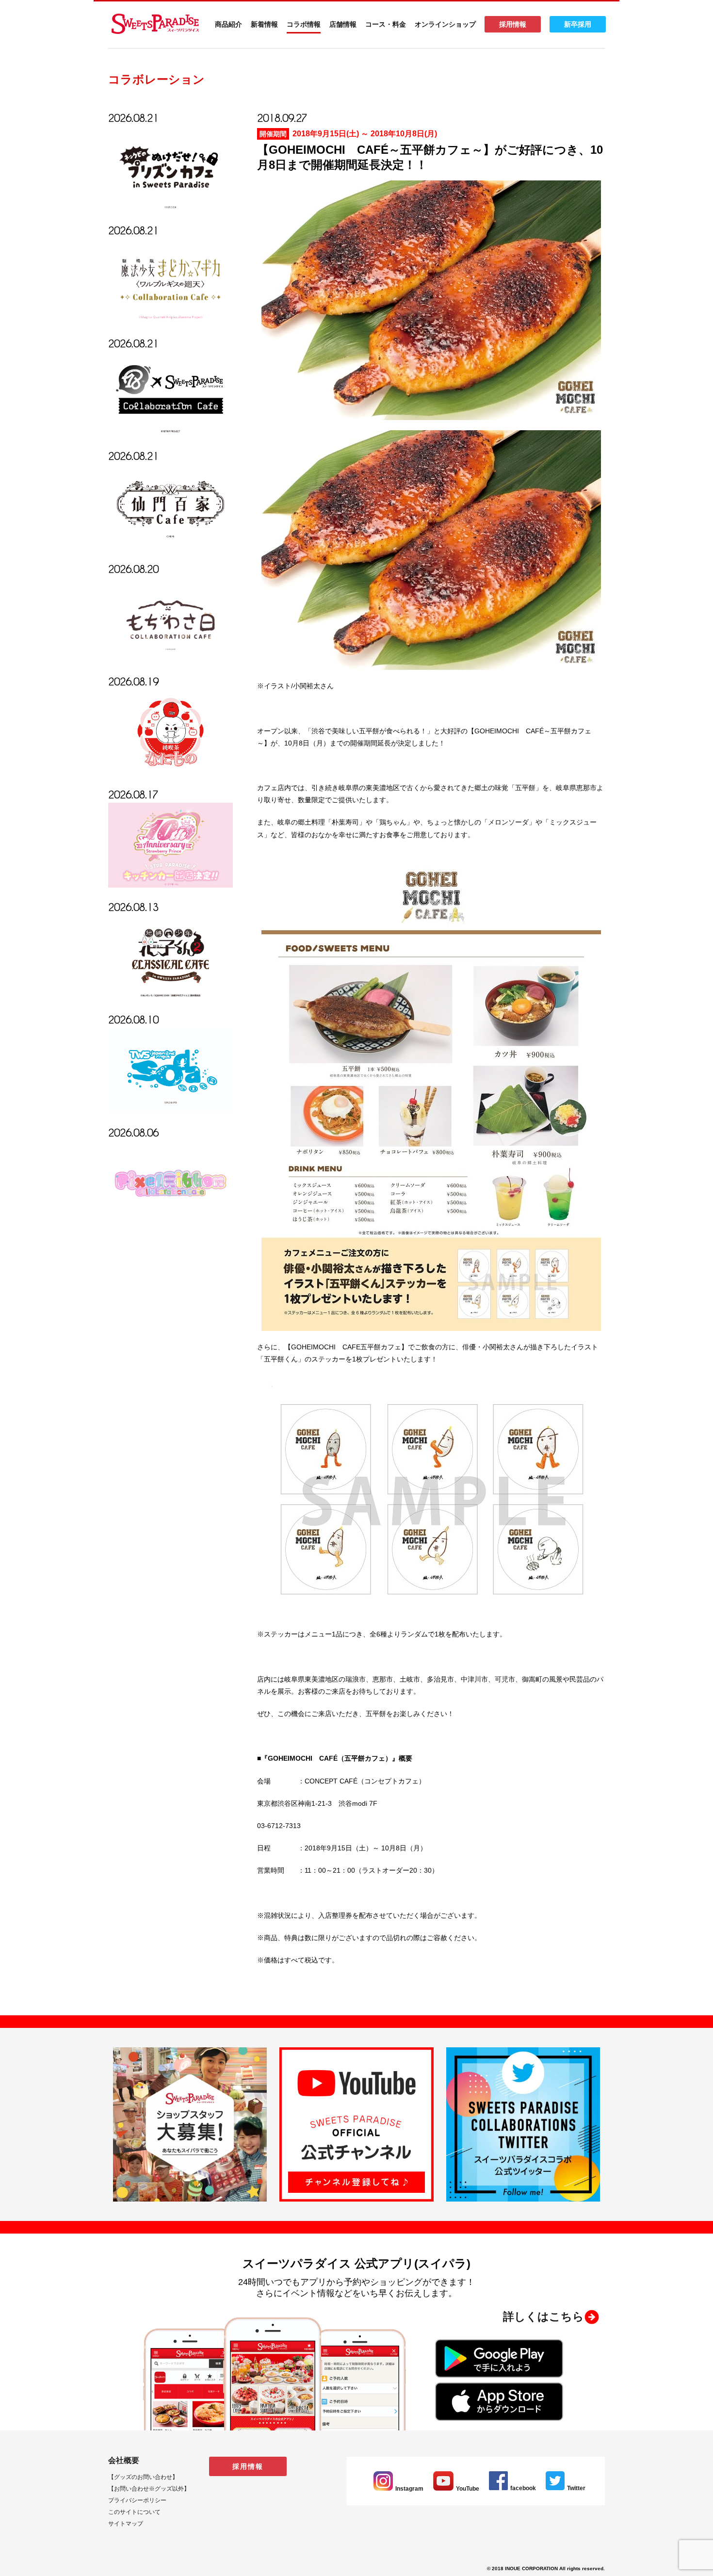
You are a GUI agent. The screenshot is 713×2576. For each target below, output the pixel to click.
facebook (523, 2488)
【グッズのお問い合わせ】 (143, 2477)
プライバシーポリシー (137, 2500)
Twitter (576, 2488)
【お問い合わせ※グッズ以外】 (149, 2489)
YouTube (468, 2489)
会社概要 (124, 2460)
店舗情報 (343, 24)
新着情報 (264, 24)
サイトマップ (126, 2524)
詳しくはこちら (543, 2317)
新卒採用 (578, 24)
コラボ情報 (304, 24)
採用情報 (513, 24)
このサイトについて (134, 2512)
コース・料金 (386, 24)
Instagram (409, 2489)
